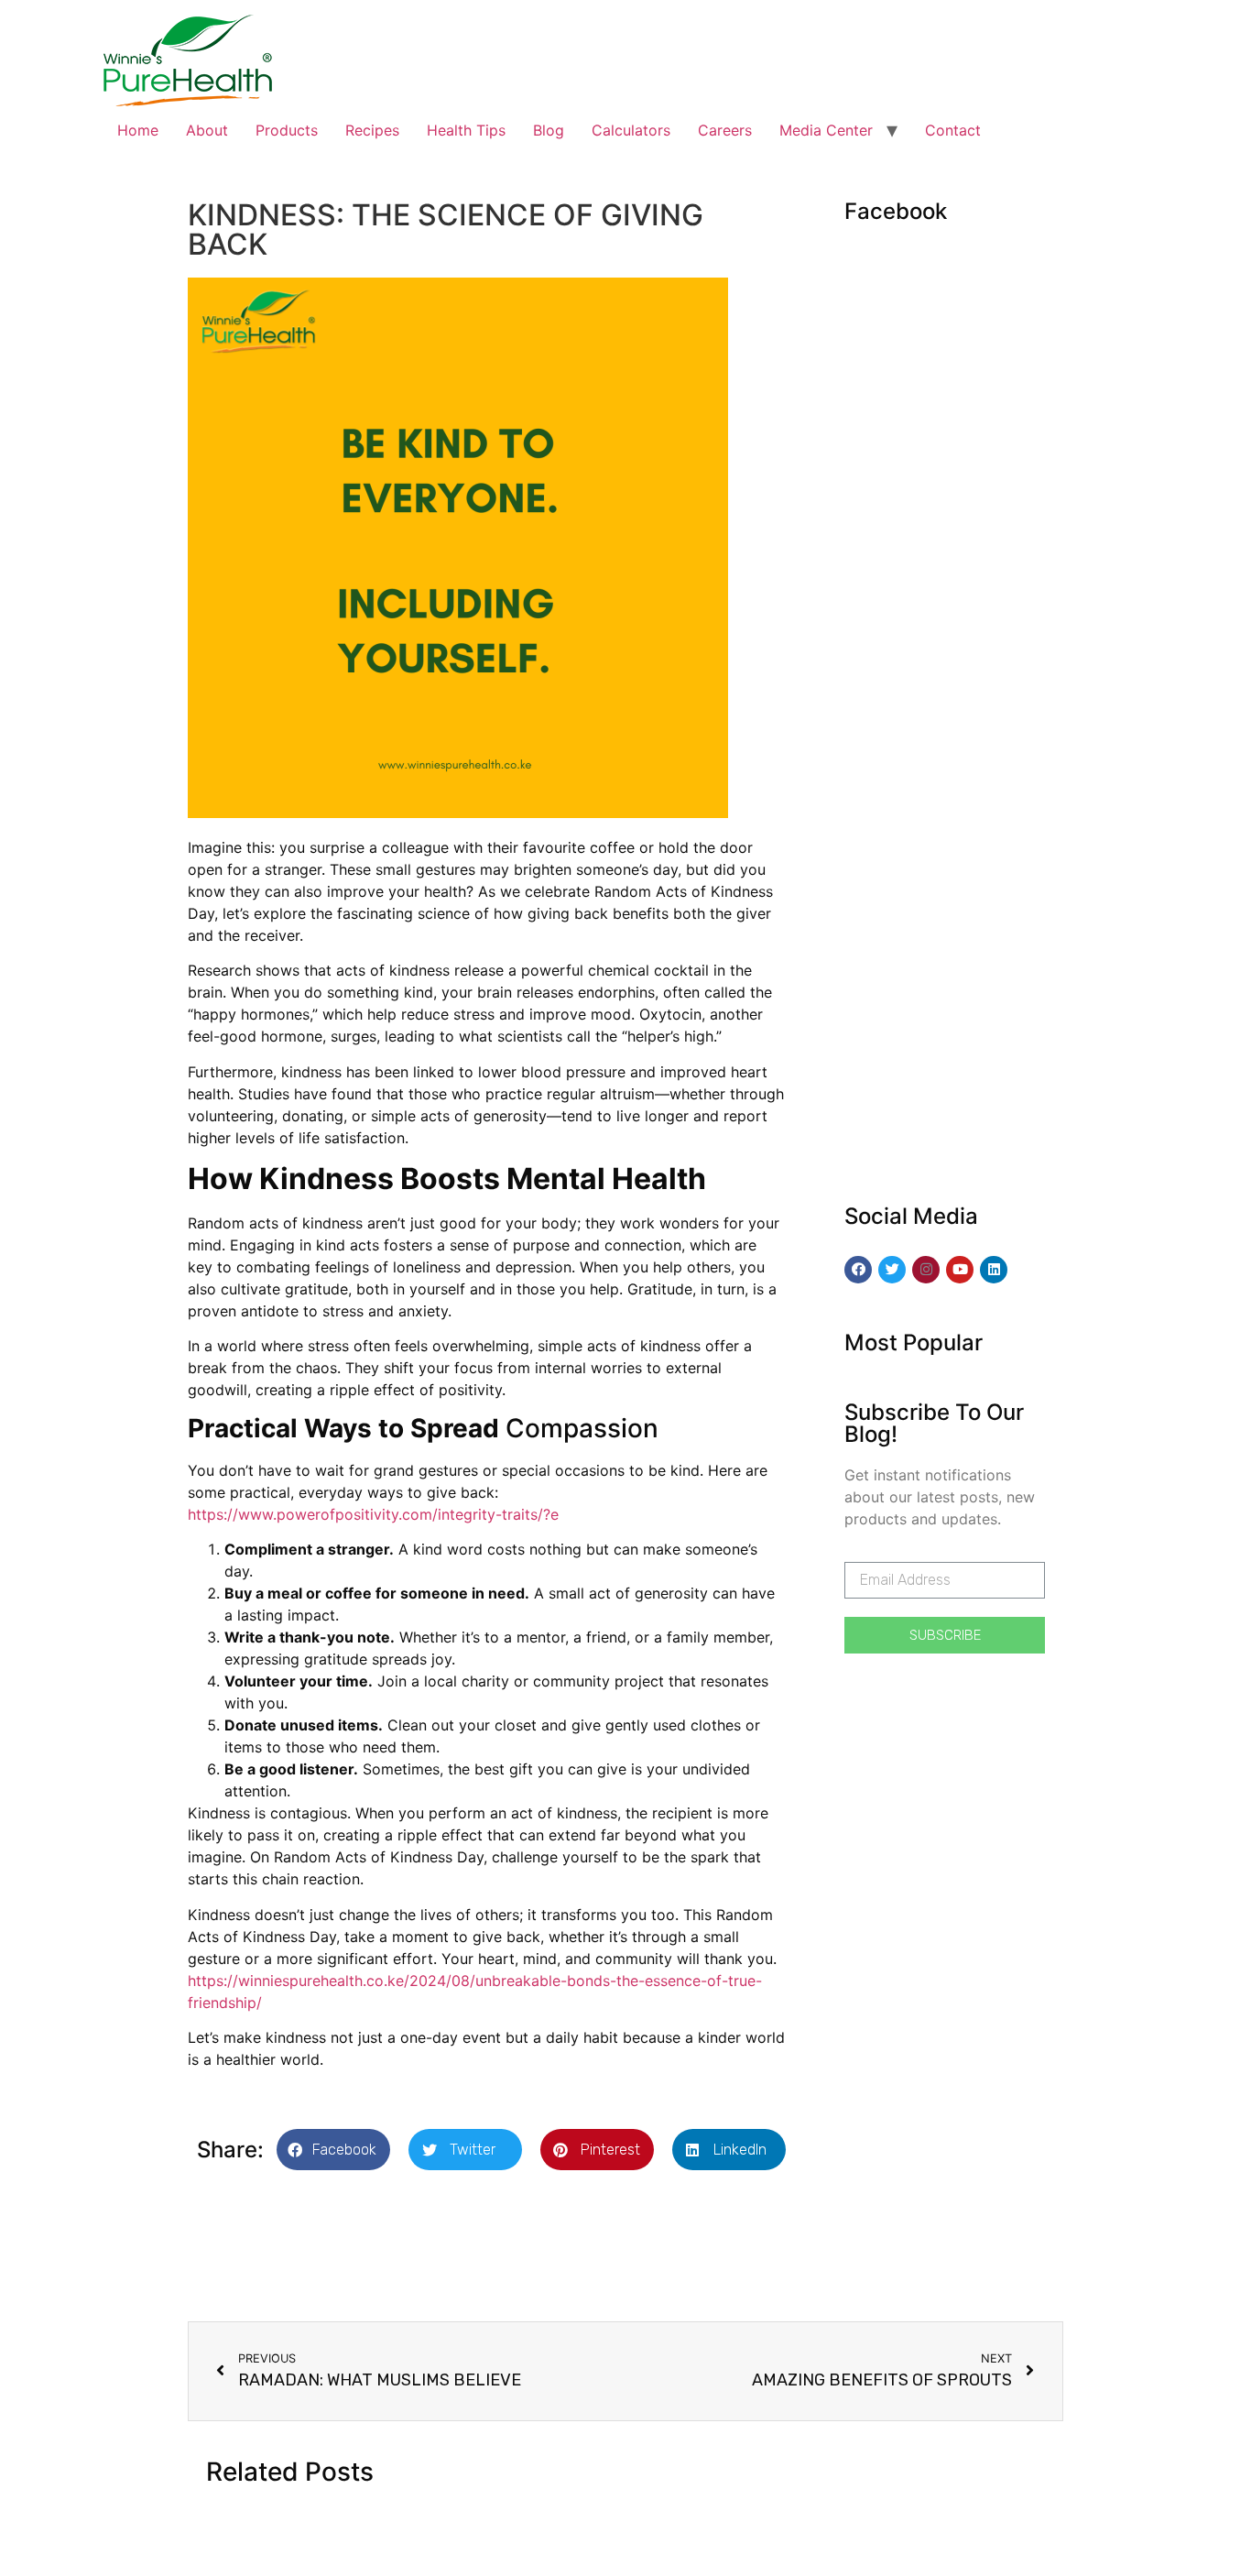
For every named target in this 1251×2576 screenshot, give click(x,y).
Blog (549, 130)
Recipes (372, 130)
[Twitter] (892, 1270)
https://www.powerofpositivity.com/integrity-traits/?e (373, 1514)
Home (138, 130)
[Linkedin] (994, 1270)
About (207, 130)
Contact (953, 130)
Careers (725, 130)
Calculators (631, 130)
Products (287, 130)
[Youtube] (960, 1270)
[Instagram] (926, 1270)
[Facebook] (858, 1270)
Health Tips (466, 130)
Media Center (826, 130)
